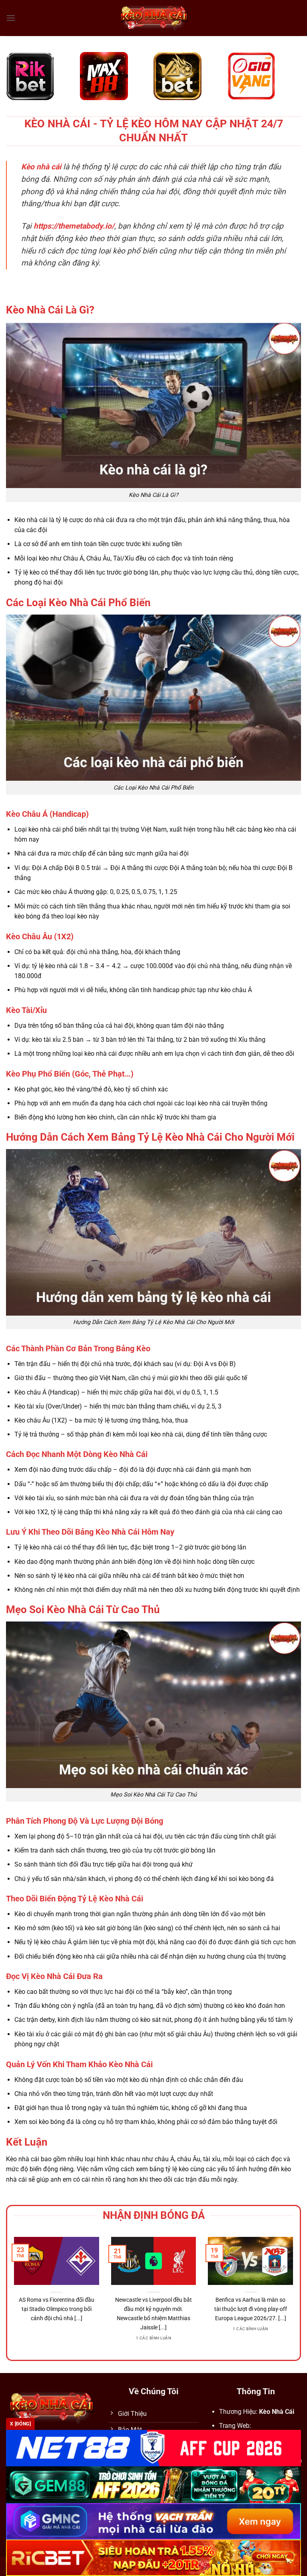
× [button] (282, 1159)
